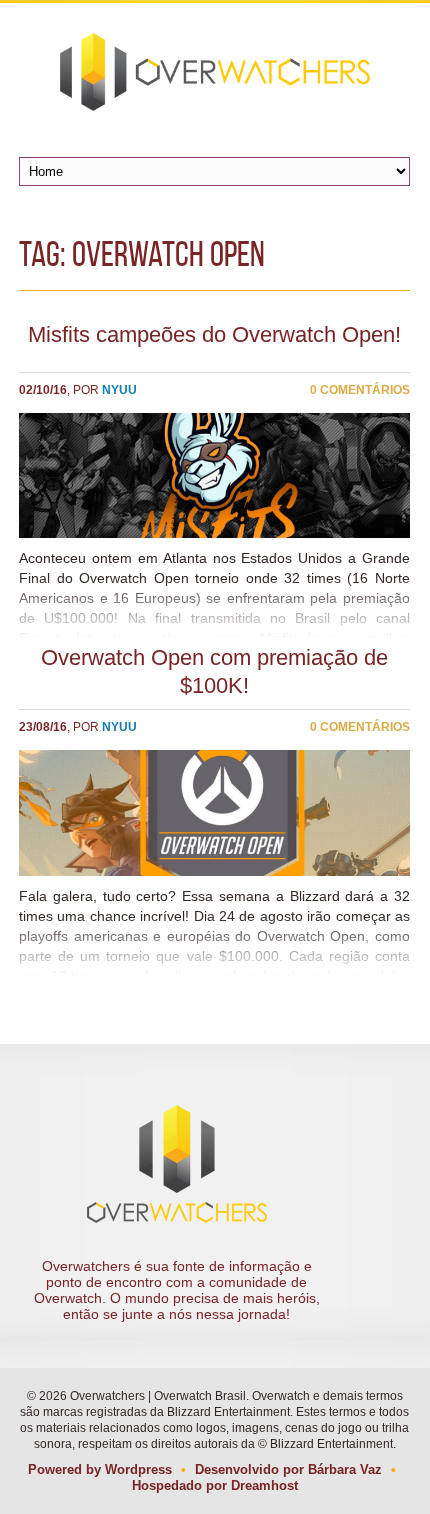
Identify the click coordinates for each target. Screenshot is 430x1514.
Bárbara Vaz (345, 1469)
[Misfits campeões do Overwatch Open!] (214, 475)
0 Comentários (360, 390)
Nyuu (119, 390)
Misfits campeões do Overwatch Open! (214, 334)
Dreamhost (264, 1485)
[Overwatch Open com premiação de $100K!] (214, 812)
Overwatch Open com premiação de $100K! (214, 671)
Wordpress (138, 1469)
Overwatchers (214, 72)
